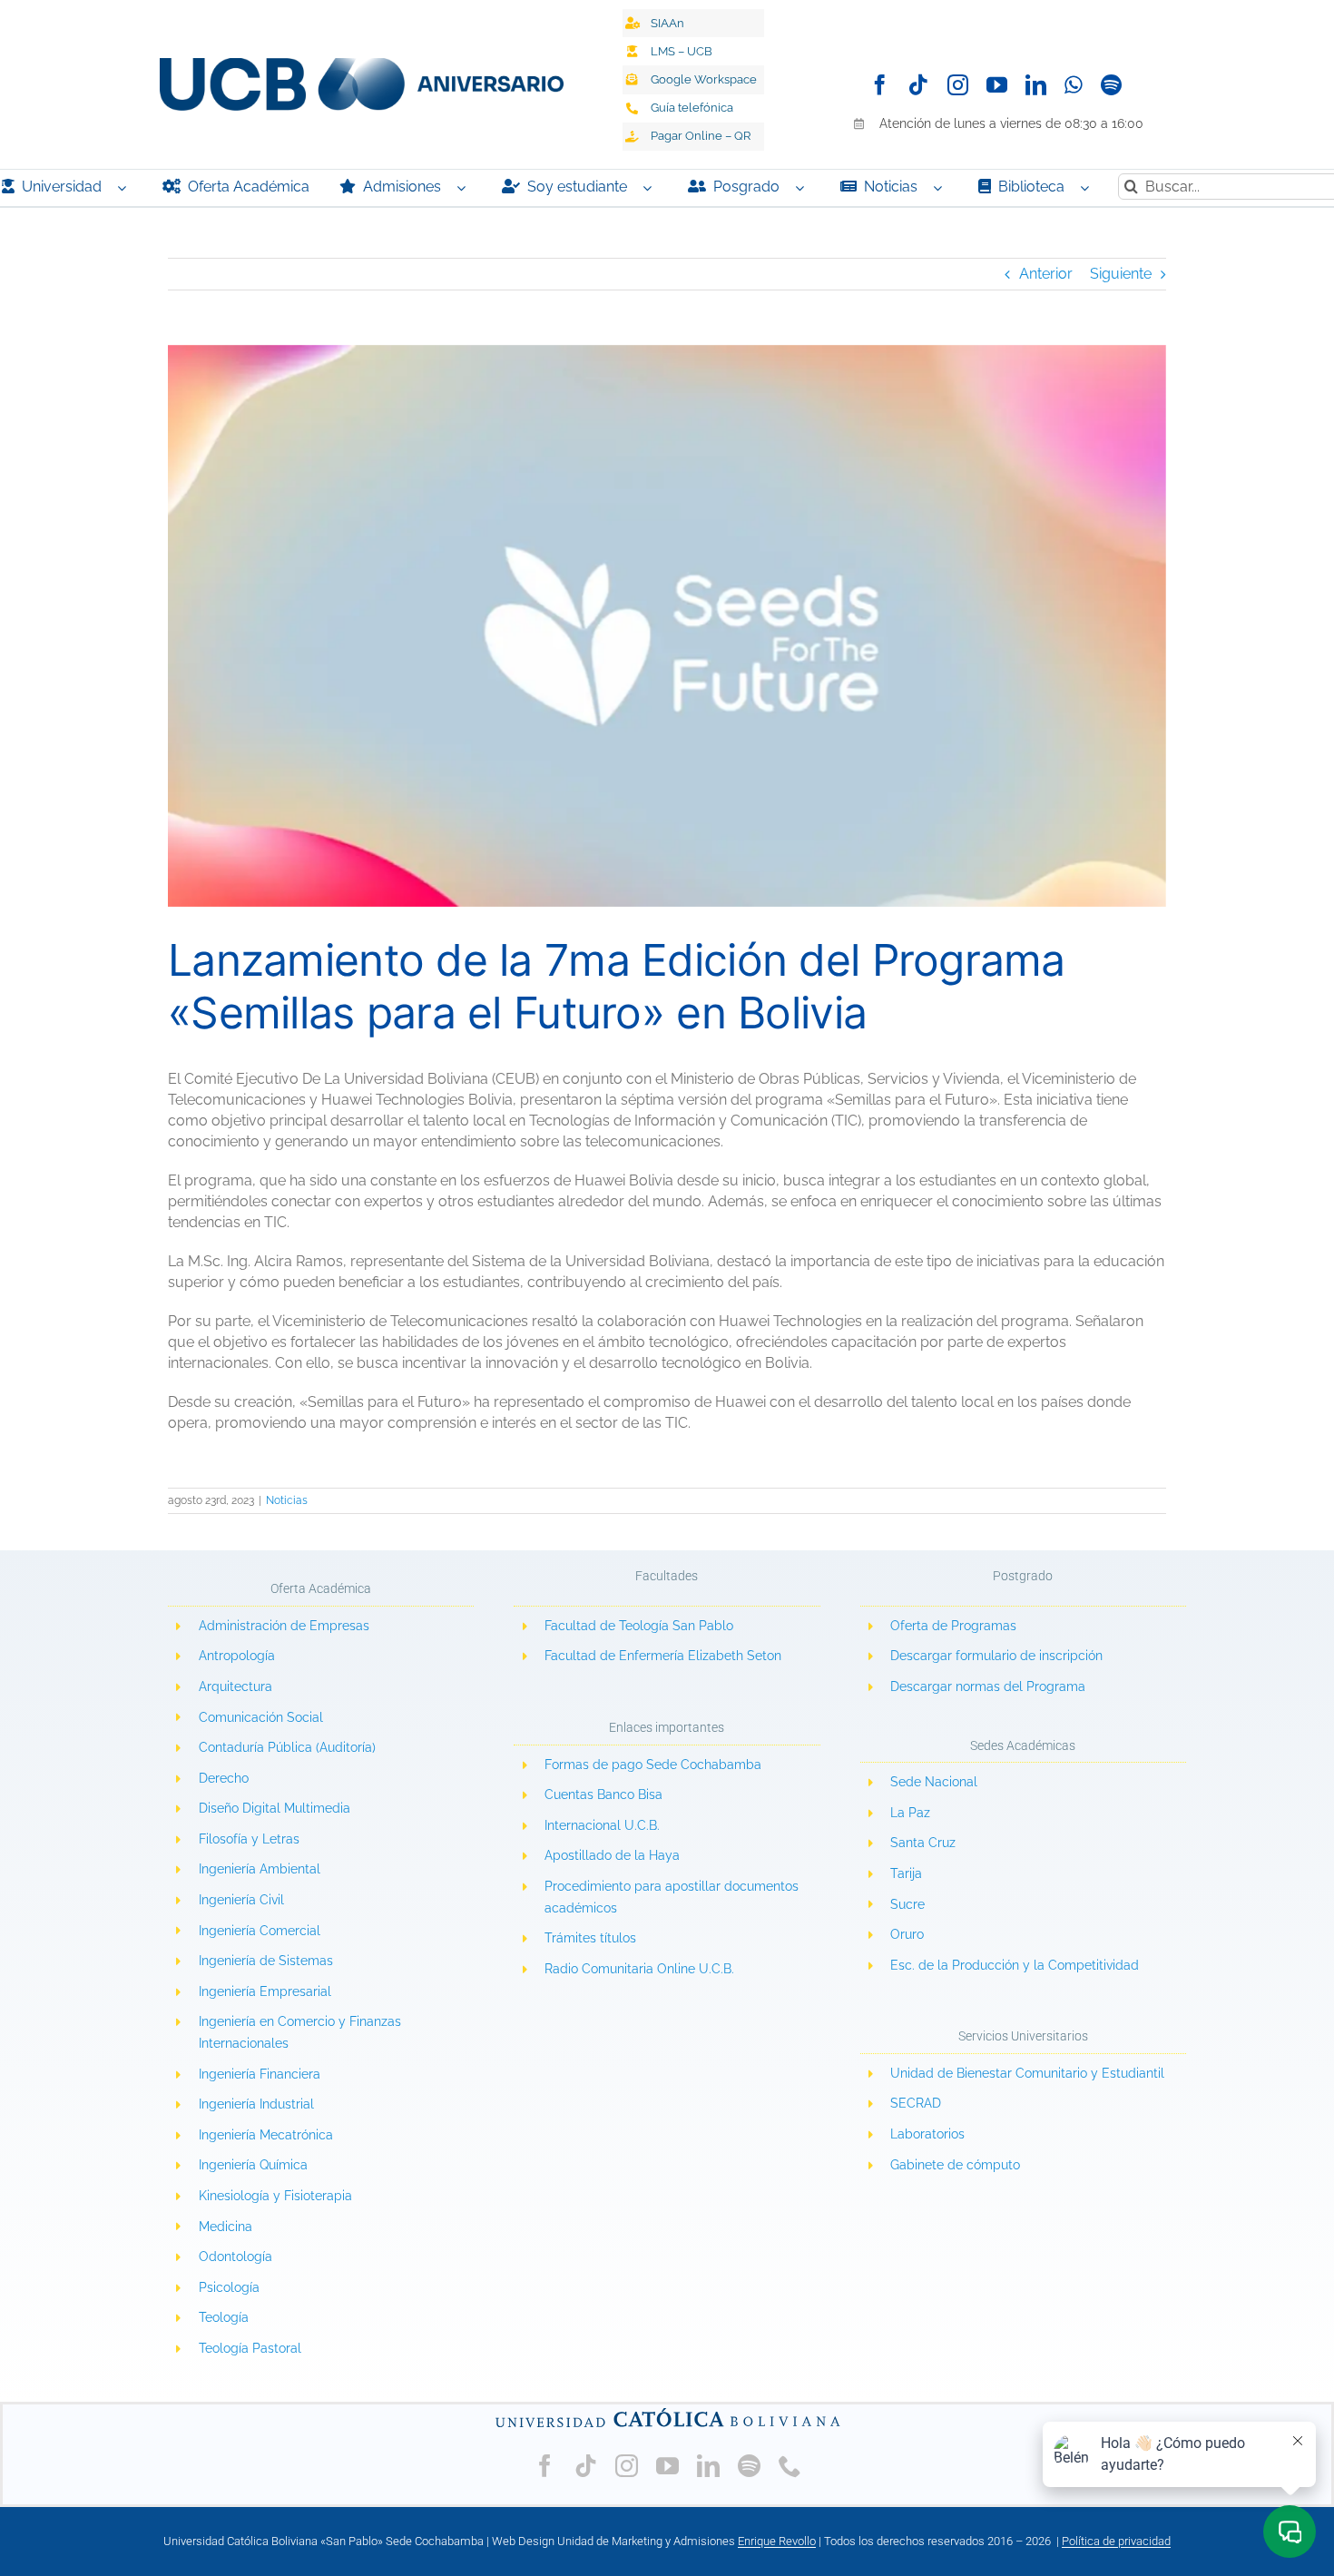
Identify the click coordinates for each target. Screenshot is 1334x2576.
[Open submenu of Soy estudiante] (652, 188)
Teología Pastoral (250, 2348)
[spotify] (1111, 85)
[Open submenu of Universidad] (126, 188)
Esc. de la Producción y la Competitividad (1015, 1965)
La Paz (910, 1813)
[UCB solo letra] (667, 2411)
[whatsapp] (1074, 85)
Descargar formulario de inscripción (996, 1656)
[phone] (790, 2466)
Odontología (235, 2256)
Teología (224, 2317)
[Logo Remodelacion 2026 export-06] (361, 65)
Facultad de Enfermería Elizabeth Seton (663, 1656)
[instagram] (958, 85)
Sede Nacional (934, 1782)
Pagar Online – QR (701, 136)
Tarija (906, 1873)
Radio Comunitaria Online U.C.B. (639, 1969)
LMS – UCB (682, 51)
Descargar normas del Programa (988, 1686)
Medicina (226, 2227)
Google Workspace (704, 79)
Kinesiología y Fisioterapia (275, 2196)
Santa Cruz (923, 1843)
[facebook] (880, 85)
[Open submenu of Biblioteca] (1089, 188)
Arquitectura (235, 1686)
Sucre (907, 1904)
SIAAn (667, 23)
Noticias (287, 1500)
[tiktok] (919, 85)
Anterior (1046, 274)
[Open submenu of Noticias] (942, 188)
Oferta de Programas (953, 1626)
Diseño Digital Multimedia (276, 1808)
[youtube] (997, 85)
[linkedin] (1036, 85)
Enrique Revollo (777, 2541)
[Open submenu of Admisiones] (466, 188)
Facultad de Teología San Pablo (639, 1626)
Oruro (907, 1934)
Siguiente (1121, 274)
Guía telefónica (692, 108)
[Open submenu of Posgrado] (804, 188)
